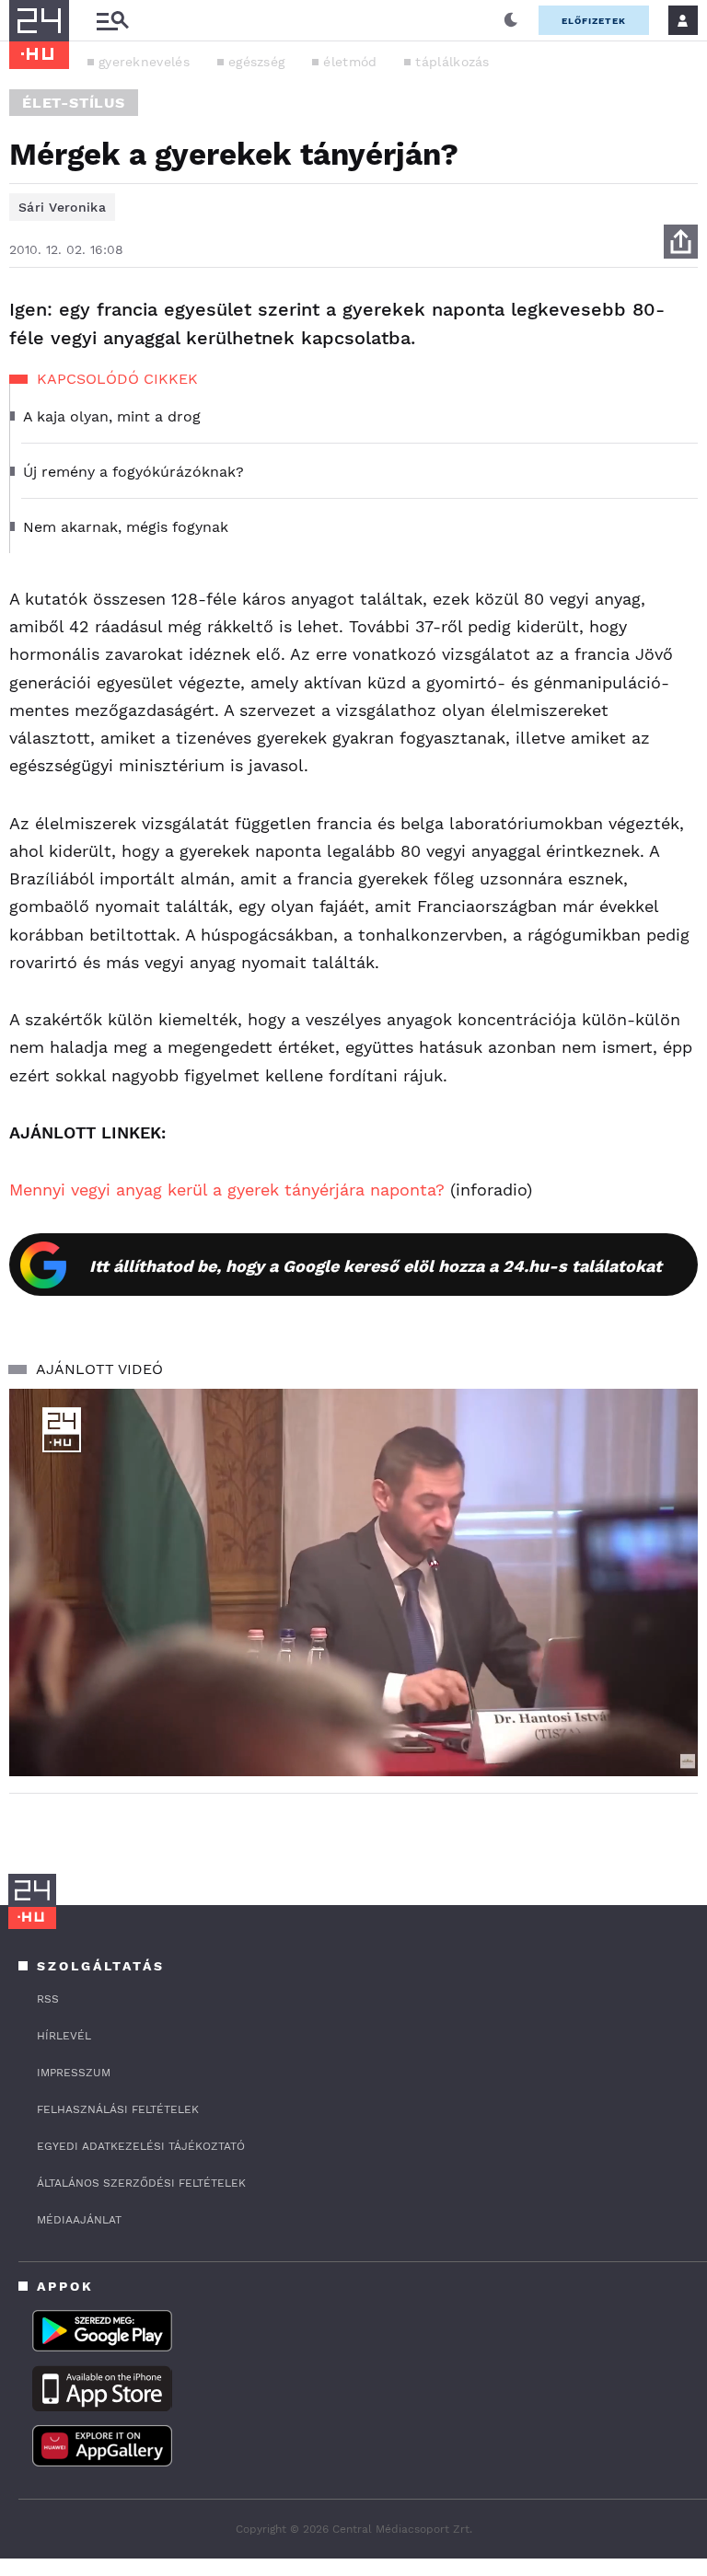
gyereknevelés (144, 62)
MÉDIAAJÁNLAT (79, 2220)
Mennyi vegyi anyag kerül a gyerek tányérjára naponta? (227, 1190)
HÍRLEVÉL (64, 2036)
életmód (350, 62)
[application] (353, 1583)
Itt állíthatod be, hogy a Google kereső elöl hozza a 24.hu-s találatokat (376, 1266)
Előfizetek (594, 21)
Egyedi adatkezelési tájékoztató (141, 2146)
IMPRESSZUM (74, 2073)
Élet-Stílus (74, 103)
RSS (48, 1999)
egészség (256, 62)
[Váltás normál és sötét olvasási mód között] (511, 20)
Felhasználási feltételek (118, 2109)
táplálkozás (452, 62)
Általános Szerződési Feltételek (141, 2183)
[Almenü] (112, 21)
